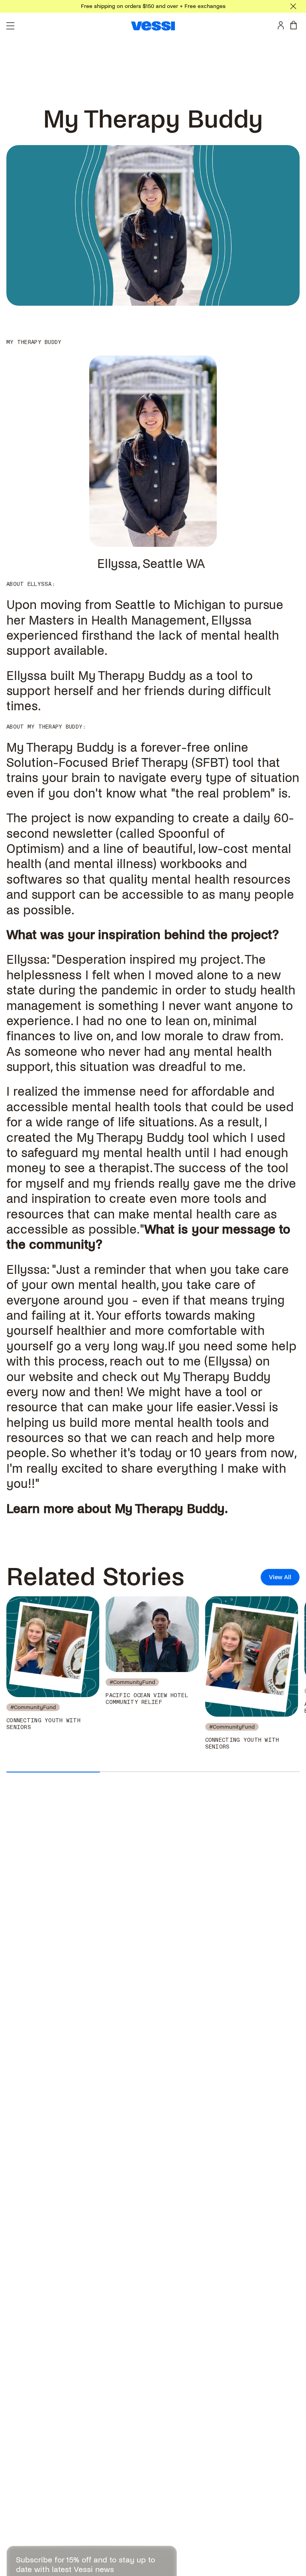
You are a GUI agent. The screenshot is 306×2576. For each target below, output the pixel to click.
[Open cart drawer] (295, 25)
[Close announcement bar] (293, 6)
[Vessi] (153, 26)
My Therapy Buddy (60, 748)
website (51, 1377)
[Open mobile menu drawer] (10, 26)
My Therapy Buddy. (171, 1509)
